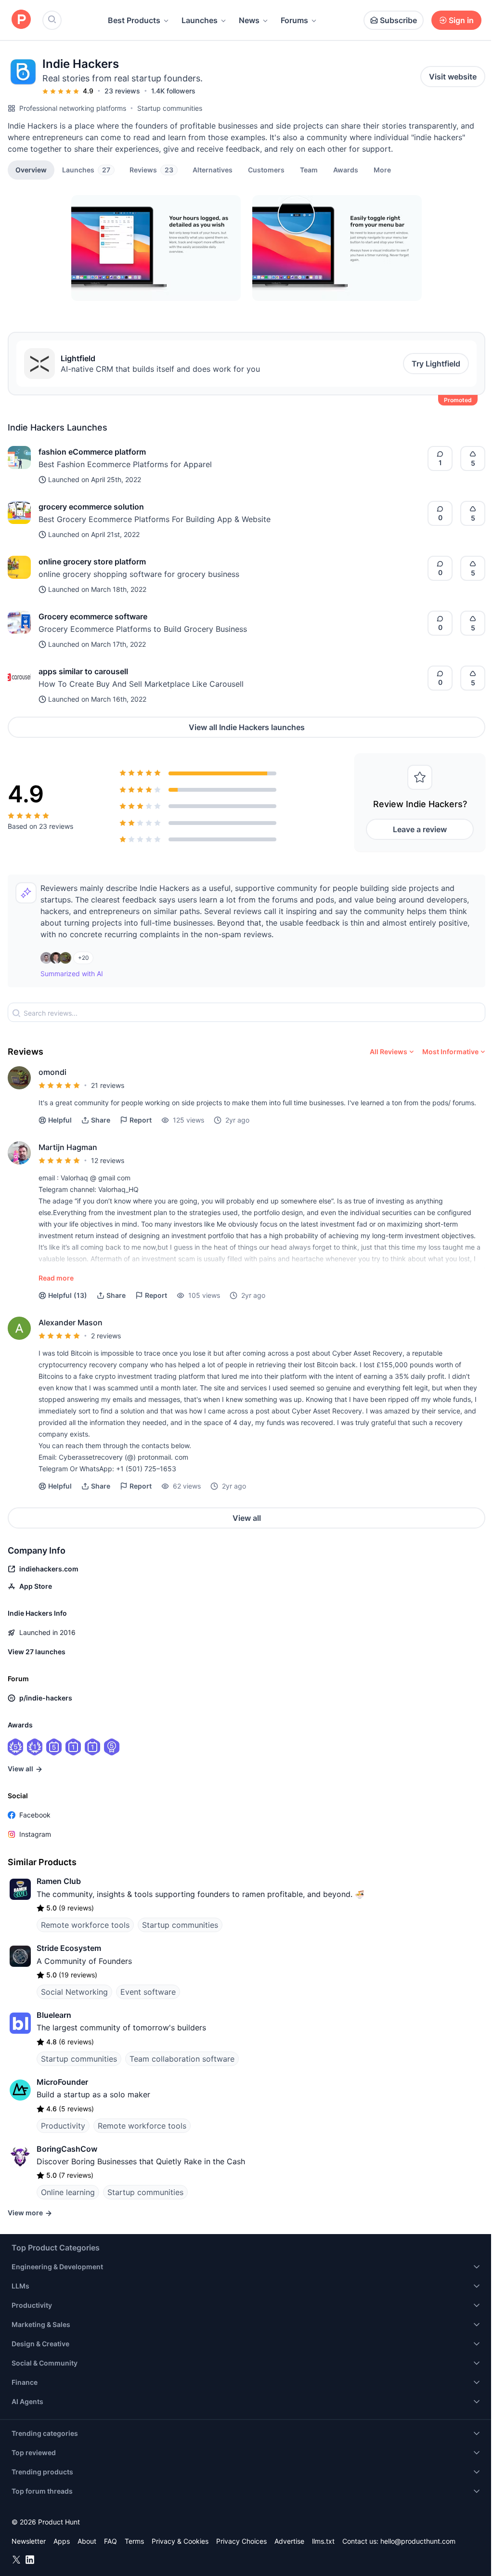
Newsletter (29, 2541)
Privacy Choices (241, 2541)
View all (247, 1518)
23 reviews (122, 91)
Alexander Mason (71, 1322)
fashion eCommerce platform (92, 452)
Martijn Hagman (68, 1147)
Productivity (63, 2126)
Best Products (134, 20)
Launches (200, 20)
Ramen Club (59, 1881)
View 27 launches (37, 1652)
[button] (382, 170)
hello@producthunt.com (418, 2541)
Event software (148, 1992)
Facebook (35, 1815)
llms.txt (323, 2541)
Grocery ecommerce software (93, 616)
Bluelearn (54, 2015)
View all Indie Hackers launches (247, 727)
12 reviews (108, 1160)
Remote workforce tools (85, 1925)
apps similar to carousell (83, 671)
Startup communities (170, 108)
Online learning (68, 2192)
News (249, 20)
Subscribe (398, 20)
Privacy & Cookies (180, 2541)
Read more (56, 1278)
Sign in (461, 20)
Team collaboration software (182, 2059)
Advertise (289, 2541)
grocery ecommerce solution (91, 507)
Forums (294, 20)
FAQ (110, 2541)
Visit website (453, 77)
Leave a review (420, 829)
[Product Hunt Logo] (21, 20)
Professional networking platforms (73, 108)
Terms (134, 2541)
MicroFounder (62, 2082)
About (87, 2541)
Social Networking (74, 1992)
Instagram (35, 1834)
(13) (68, 1295)
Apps (62, 2541)
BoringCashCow (67, 2149)
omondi (52, 1072)
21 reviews (108, 1085)
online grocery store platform (92, 562)
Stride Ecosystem (69, 1948)
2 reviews (106, 1336)
